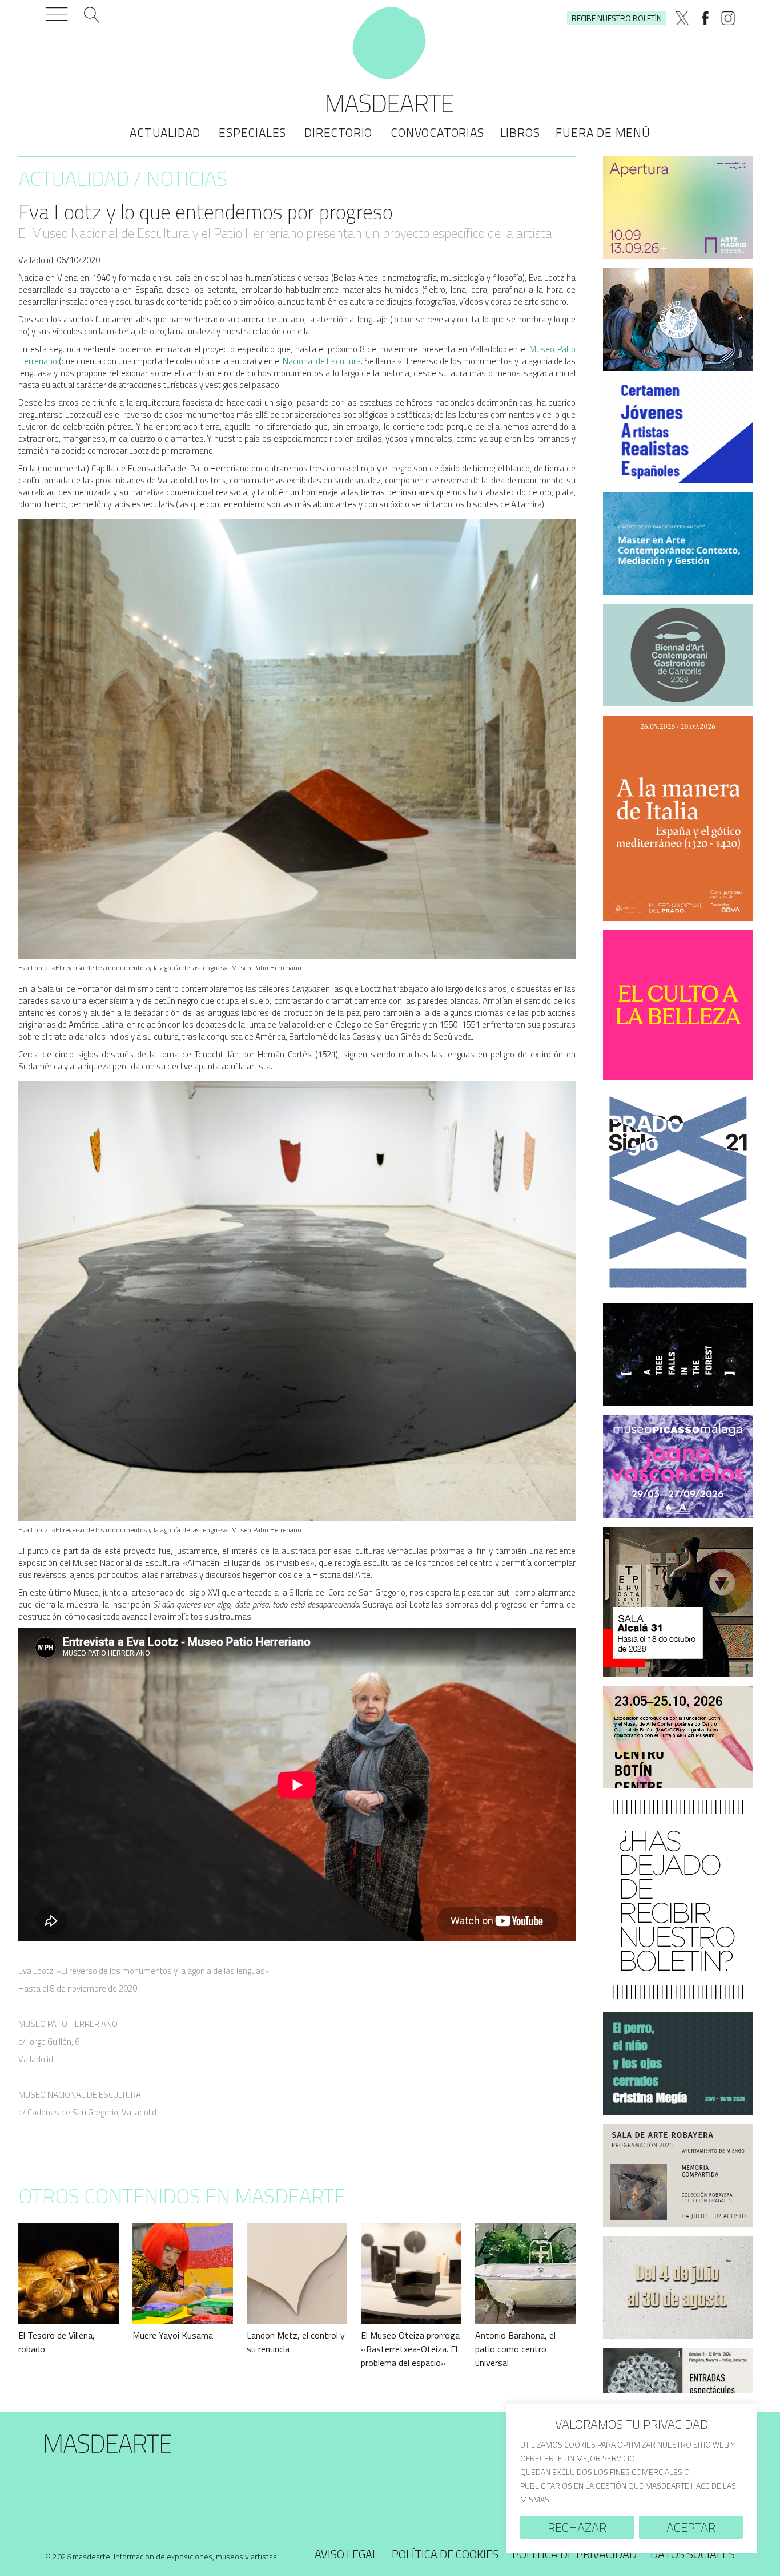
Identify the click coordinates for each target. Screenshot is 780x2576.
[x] (682, 18)
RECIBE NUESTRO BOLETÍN (617, 18)
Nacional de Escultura (321, 361)
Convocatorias (437, 132)
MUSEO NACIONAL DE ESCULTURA (80, 2095)
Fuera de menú (603, 132)
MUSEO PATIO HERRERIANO (68, 2024)
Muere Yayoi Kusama (173, 2335)
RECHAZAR (577, 2527)
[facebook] (705, 18)
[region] (632, 2478)
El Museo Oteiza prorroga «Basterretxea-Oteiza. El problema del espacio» (410, 2349)
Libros (520, 132)
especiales (252, 132)
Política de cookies (445, 2554)
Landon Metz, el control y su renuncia (296, 2342)
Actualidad (165, 132)
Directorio (338, 132)
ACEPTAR (691, 2527)
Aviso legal (346, 2554)
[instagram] (728, 18)
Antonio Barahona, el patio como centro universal (515, 2349)
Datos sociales (693, 2554)
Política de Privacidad (574, 2554)
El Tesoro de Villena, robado (57, 2342)
